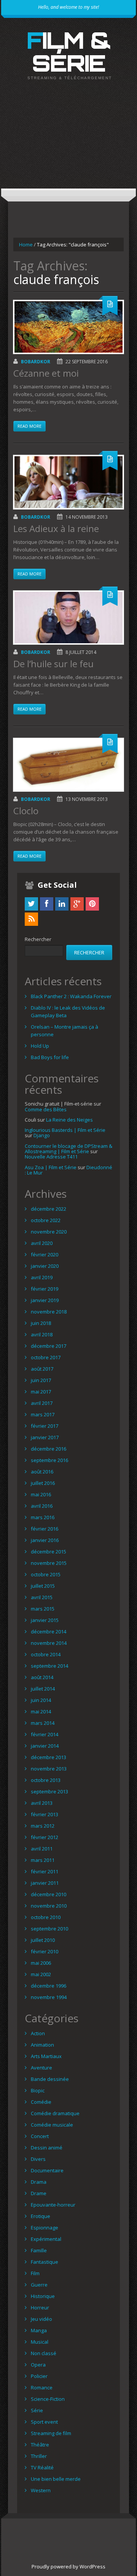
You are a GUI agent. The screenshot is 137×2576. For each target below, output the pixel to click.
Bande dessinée (50, 2079)
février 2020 (45, 1254)
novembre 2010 (49, 1906)
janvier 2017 (45, 1437)
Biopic (38, 2090)
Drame (39, 2193)
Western (41, 2490)
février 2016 (45, 1529)
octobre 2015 (46, 1574)
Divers (38, 2159)
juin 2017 (41, 1380)
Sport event (44, 2422)
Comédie (41, 2102)
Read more (29, 426)
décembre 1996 (49, 1986)
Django (42, 1135)
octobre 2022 (46, 1220)
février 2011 (45, 1871)
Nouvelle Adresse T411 (51, 1157)
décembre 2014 (49, 1632)
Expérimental (46, 2239)
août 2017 (42, 1369)
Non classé (44, 2353)
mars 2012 (43, 1826)
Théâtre (40, 2445)
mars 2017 (43, 1414)
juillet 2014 (43, 1689)
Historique (43, 2296)
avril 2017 (42, 1403)
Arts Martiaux (46, 2056)
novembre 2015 (49, 1563)
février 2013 (45, 1814)
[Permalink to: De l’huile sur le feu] (68, 618)
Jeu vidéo (41, 2319)
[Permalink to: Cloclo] (68, 765)
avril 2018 (42, 1334)
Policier (39, 2376)
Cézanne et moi (46, 373)
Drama (39, 2182)
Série (37, 2410)
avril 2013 (42, 1803)
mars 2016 (43, 1517)
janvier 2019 (45, 1300)
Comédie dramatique (55, 2113)
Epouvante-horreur (53, 2205)
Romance (42, 2387)
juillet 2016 (43, 1483)
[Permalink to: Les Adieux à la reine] (68, 482)
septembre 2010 (49, 1929)
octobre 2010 (46, 1917)
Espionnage (45, 2228)
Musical (40, 2342)
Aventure (41, 2068)
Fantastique (45, 2262)
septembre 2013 (49, 1791)
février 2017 (45, 1426)
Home (26, 244)
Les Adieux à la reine (56, 528)
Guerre (39, 2285)
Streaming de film (51, 2433)
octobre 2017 (46, 1357)
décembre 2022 (49, 1209)
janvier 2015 (45, 1620)
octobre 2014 (46, 1654)
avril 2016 (42, 1506)
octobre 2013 (46, 1780)
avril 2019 (42, 1277)
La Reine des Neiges (69, 1120)
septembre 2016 (49, 1460)
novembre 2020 (49, 1232)
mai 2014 (41, 1711)
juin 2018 (41, 1323)
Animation (42, 2045)
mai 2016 (41, 1494)
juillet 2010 (43, 1940)
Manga (39, 2330)
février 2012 (45, 1837)
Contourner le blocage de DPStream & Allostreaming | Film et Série (68, 1149)
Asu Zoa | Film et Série (51, 1167)
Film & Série (69, 51)
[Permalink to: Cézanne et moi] (68, 327)
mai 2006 (41, 1963)
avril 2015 (42, 1597)
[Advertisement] (68, 141)
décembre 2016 (49, 1449)
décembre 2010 (49, 1894)
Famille (39, 2250)
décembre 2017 (49, 1346)
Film (35, 2273)
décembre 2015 (49, 1552)
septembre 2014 (49, 1666)
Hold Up (40, 1046)
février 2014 (45, 1734)
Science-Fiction (48, 2399)
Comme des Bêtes (46, 1109)
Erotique (41, 2216)
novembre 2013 (49, 1769)
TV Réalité (42, 2467)
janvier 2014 (45, 1746)
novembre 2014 (49, 1643)
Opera (38, 2365)
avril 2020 (42, 1243)
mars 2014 (43, 1723)
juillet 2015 (43, 1586)
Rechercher (38, 939)
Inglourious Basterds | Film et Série (65, 1130)
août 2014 (42, 1677)
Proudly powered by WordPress (68, 2566)
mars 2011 (43, 1860)
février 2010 (45, 1951)
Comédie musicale (52, 2125)
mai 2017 (41, 1392)
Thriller (39, 2456)
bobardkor (36, 362)
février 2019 (45, 1289)
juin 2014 (41, 1700)
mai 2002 (41, 1974)
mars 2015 (43, 1609)
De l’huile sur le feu (53, 664)
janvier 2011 (45, 1883)
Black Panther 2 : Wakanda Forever (71, 996)
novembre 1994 (49, 1997)
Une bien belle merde (56, 2479)
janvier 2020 (45, 1266)
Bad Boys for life (50, 1057)
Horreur (40, 2308)
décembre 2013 (49, 1757)
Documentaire (47, 2170)
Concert (40, 2136)
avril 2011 (42, 1849)
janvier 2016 (45, 1540)
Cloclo (26, 811)
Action (38, 2033)
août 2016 (42, 1472)
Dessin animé (47, 2148)
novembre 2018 (49, 1312)
